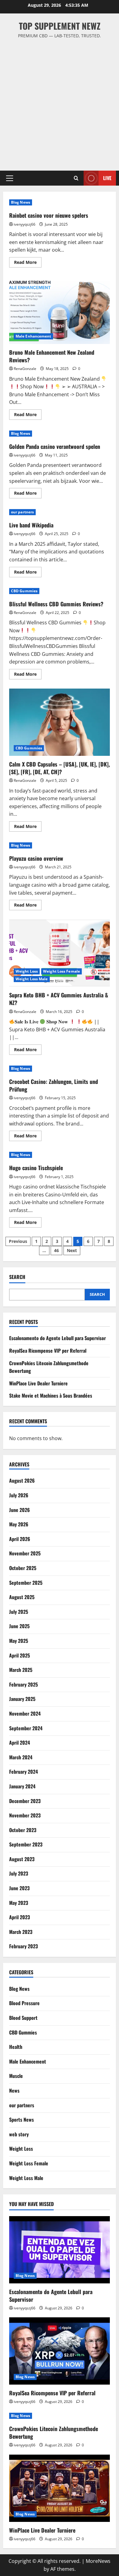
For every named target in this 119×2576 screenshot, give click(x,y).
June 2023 (19, 1888)
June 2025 (19, 1626)
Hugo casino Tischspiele (36, 1168)
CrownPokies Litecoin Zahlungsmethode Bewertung (54, 2432)
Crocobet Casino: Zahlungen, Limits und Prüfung (54, 1085)
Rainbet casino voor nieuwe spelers (49, 215)
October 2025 (23, 1568)
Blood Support (23, 2018)
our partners (22, 512)
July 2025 (19, 1612)
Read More (28, 263)
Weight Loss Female (61, 971)
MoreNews (98, 2561)
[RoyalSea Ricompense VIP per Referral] (60, 2351)
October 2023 (23, 1830)
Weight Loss (27, 971)
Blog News (21, 202)
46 (56, 1250)
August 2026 (22, 1480)
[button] (10, 178)
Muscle (16, 2076)
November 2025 (25, 1553)
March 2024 (21, 1757)
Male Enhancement (33, 336)
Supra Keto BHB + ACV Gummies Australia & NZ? (60, 953)
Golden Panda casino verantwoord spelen (55, 446)
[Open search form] (76, 178)
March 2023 (21, 1932)
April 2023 (20, 1917)
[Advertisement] (60, 102)
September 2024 (26, 1728)
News (14, 2090)
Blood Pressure (24, 2003)
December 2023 (25, 1801)
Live (107, 178)
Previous (18, 1241)
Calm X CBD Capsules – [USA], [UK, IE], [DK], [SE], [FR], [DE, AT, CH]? (60, 722)
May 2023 (19, 1903)
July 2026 (19, 1495)
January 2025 (22, 1699)
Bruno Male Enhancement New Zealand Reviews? (60, 310)
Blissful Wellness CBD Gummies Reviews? (56, 604)
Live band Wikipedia (31, 525)
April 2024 (20, 1743)
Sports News (22, 2120)
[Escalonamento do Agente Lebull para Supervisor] (60, 2250)
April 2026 (20, 1539)
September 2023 (26, 1844)
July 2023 (19, 1873)
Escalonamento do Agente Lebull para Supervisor (58, 1338)
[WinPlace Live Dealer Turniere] (60, 2488)
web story (19, 2134)
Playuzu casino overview (36, 858)
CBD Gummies (24, 591)
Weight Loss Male (32, 979)
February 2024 (23, 1772)
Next (72, 1250)
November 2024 (25, 1713)
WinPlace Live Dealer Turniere (38, 1383)
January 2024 (22, 1786)
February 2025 (23, 1684)
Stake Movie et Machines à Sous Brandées (51, 1395)
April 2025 (20, 1655)
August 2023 (22, 1859)
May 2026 (19, 1524)
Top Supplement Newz (60, 26)
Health (16, 2047)
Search (17, 1277)
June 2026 (20, 1510)
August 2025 (22, 1597)
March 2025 (21, 1670)
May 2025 (19, 1641)
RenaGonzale (25, 369)
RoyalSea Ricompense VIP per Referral (48, 1351)
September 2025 (26, 1583)
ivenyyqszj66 (25, 224)
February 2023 (23, 1946)
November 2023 (25, 1815)
